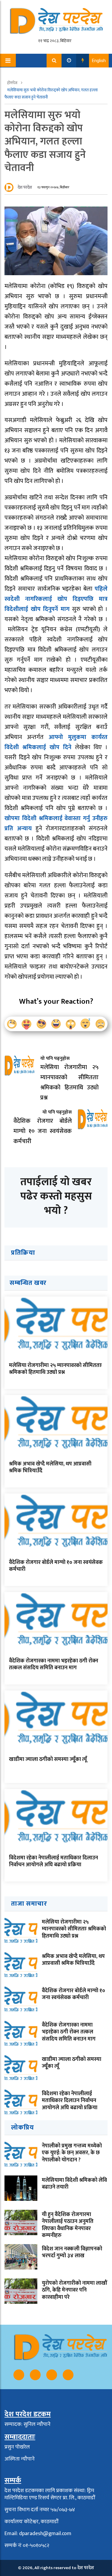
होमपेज (13, 83)
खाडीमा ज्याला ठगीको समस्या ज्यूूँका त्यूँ (48, 1759)
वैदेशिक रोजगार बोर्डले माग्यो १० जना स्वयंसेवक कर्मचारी (56, 1566)
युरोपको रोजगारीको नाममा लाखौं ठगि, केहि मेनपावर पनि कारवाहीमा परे (75, 2290)
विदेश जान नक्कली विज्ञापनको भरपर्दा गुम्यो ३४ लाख (72, 2252)
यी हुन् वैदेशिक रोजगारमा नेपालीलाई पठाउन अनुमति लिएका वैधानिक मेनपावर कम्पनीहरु (68, 2225)
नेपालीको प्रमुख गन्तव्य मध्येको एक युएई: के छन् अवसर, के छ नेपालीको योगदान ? (72, 2153)
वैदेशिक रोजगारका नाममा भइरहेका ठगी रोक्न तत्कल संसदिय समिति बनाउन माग (54, 1664)
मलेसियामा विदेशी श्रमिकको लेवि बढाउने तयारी (74, 2184)
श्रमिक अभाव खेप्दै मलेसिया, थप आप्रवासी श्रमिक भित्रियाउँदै (50, 1467)
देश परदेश (25, 187)
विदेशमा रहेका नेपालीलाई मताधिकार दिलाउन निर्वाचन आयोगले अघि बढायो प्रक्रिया (53, 1861)
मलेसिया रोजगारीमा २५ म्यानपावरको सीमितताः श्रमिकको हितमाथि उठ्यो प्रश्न (55, 1369)
